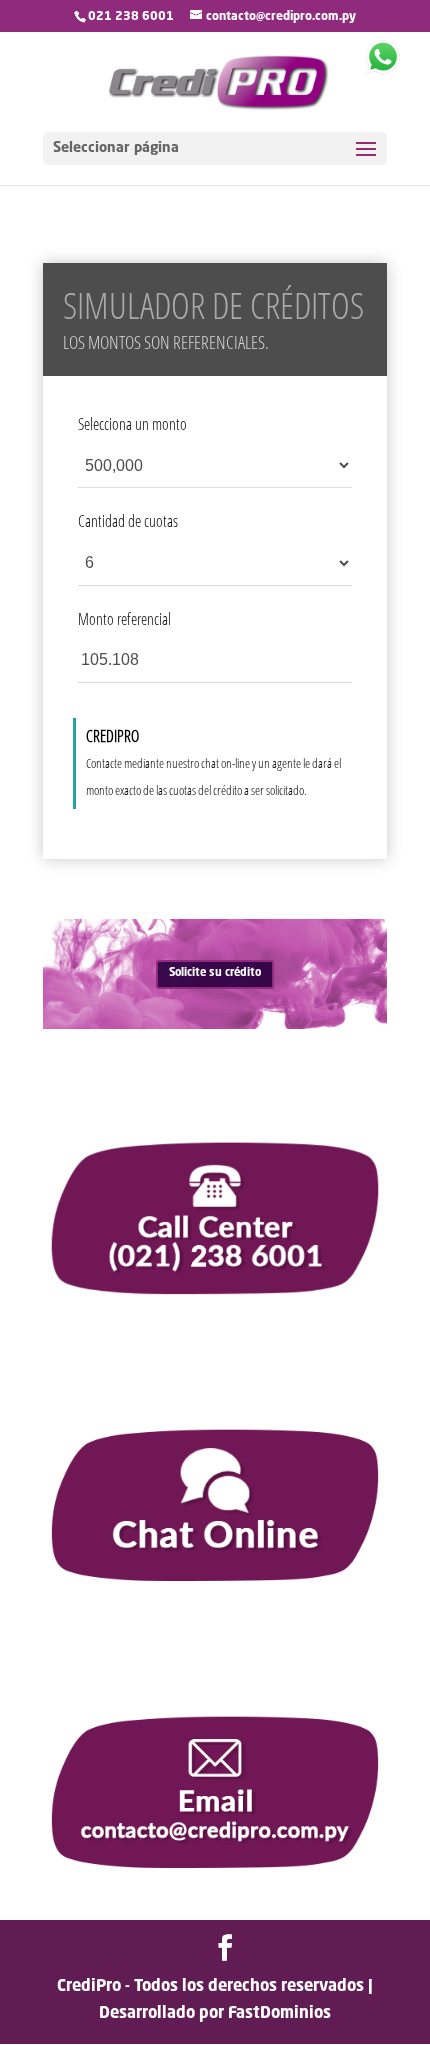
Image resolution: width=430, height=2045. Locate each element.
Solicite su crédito (215, 973)
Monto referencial (124, 619)
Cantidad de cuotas (128, 521)
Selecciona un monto (132, 424)
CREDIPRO (112, 736)
